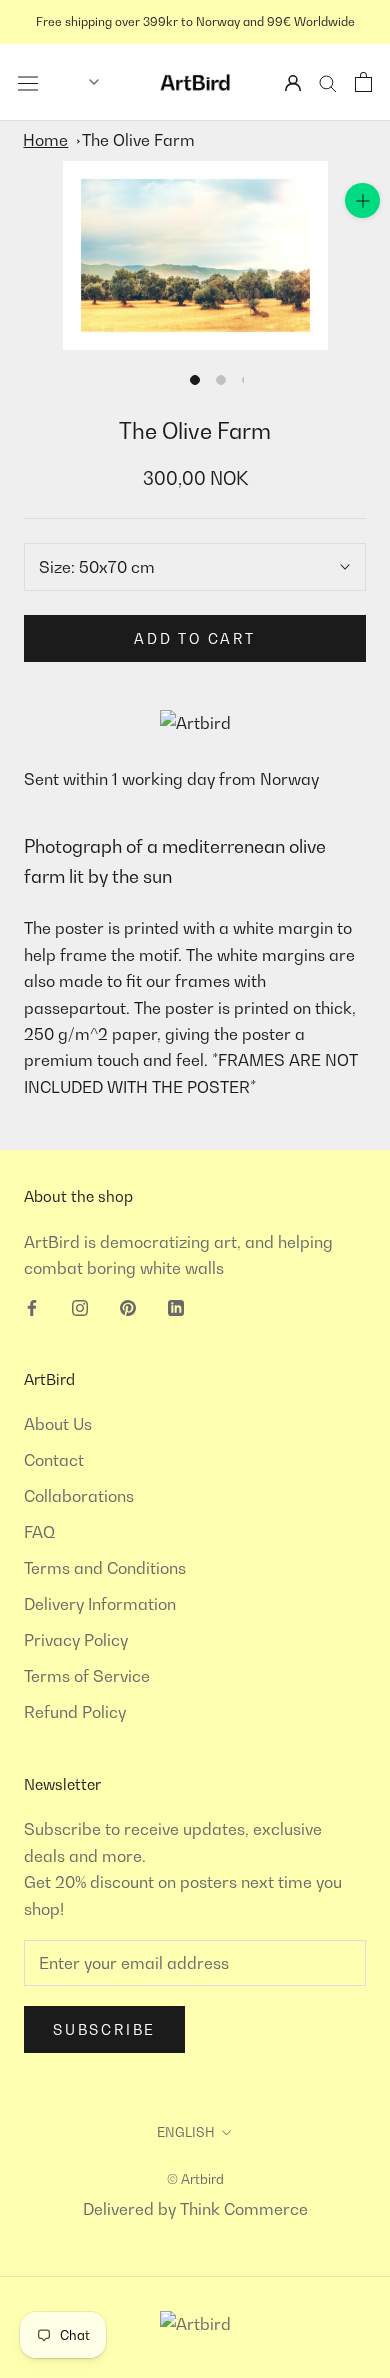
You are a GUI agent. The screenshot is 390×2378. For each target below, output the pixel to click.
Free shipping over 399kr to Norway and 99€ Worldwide (195, 21)
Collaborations (79, 1496)
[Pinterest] (128, 1306)
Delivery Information (100, 1604)
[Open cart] (363, 82)
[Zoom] (362, 200)
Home (45, 140)
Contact (54, 1460)
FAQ (39, 1532)
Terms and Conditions (105, 1568)
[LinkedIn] (176, 1306)
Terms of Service (87, 1676)
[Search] (328, 82)
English (186, 2132)
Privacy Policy (76, 1640)
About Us (58, 1424)
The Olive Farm (138, 140)
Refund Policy (75, 1712)
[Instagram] (80, 1306)
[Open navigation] (28, 82)
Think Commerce (244, 2209)
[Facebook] (32, 1306)
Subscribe (104, 2029)
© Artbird (195, 2179)
